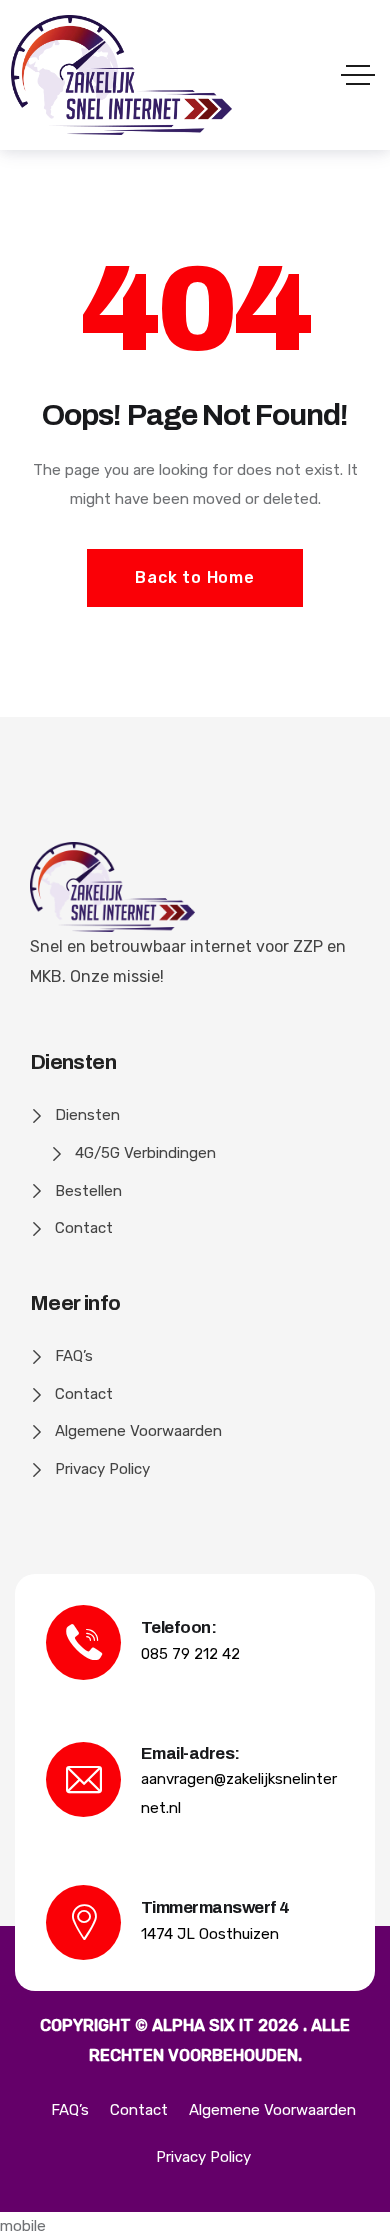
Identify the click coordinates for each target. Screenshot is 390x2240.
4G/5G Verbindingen (145, 1153)
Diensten (87, 1115)
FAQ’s (74, 1356)
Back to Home (195, 577)
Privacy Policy (102, 1469)
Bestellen (88, 1191)
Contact (84, 1228)
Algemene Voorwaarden (138, 1431)
